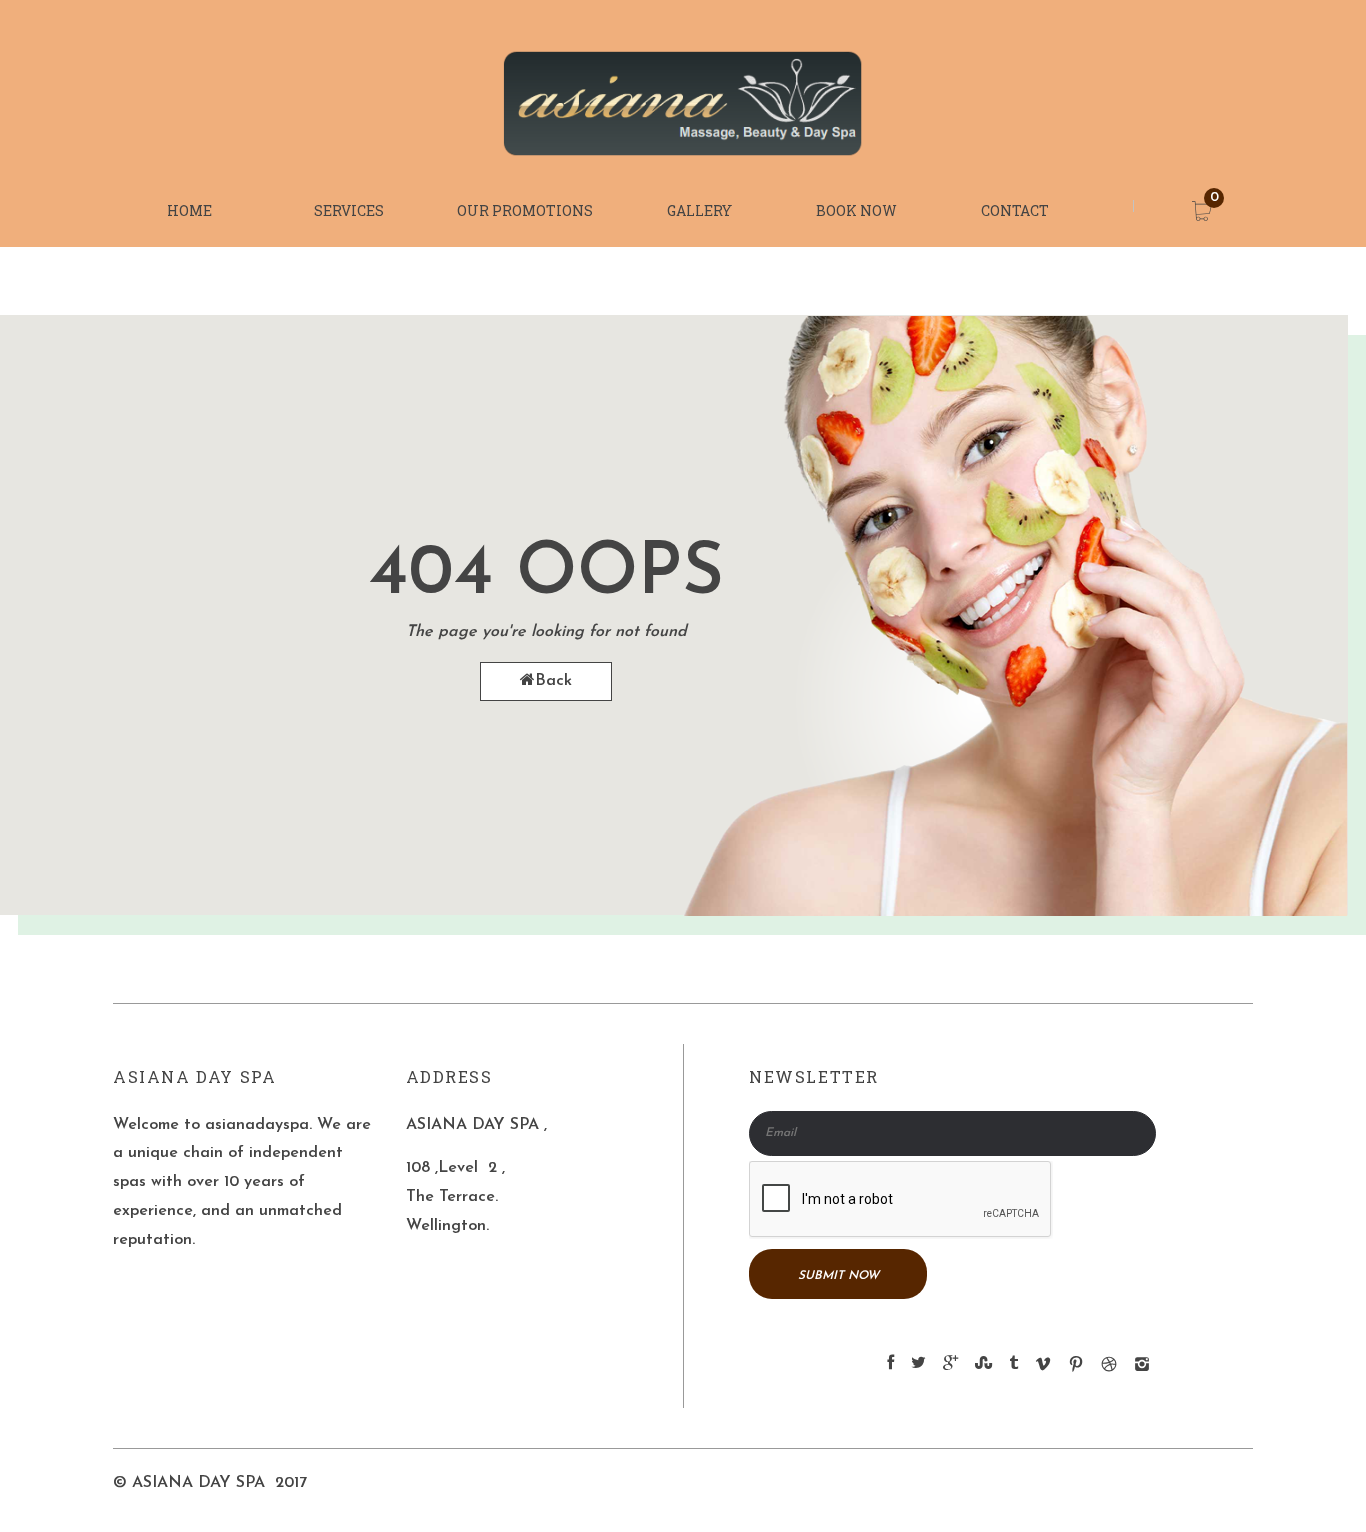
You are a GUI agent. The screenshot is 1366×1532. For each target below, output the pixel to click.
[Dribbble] (1109, 1368)
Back (553, 681)
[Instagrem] (1142, 1368)
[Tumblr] (1013, 1364)
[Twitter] (918, 1364)
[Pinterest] (1076, 1368)
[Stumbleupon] (983, 1364)
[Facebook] (890, 1364)
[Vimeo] (1043, 1368)
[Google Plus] (950, 1364)
